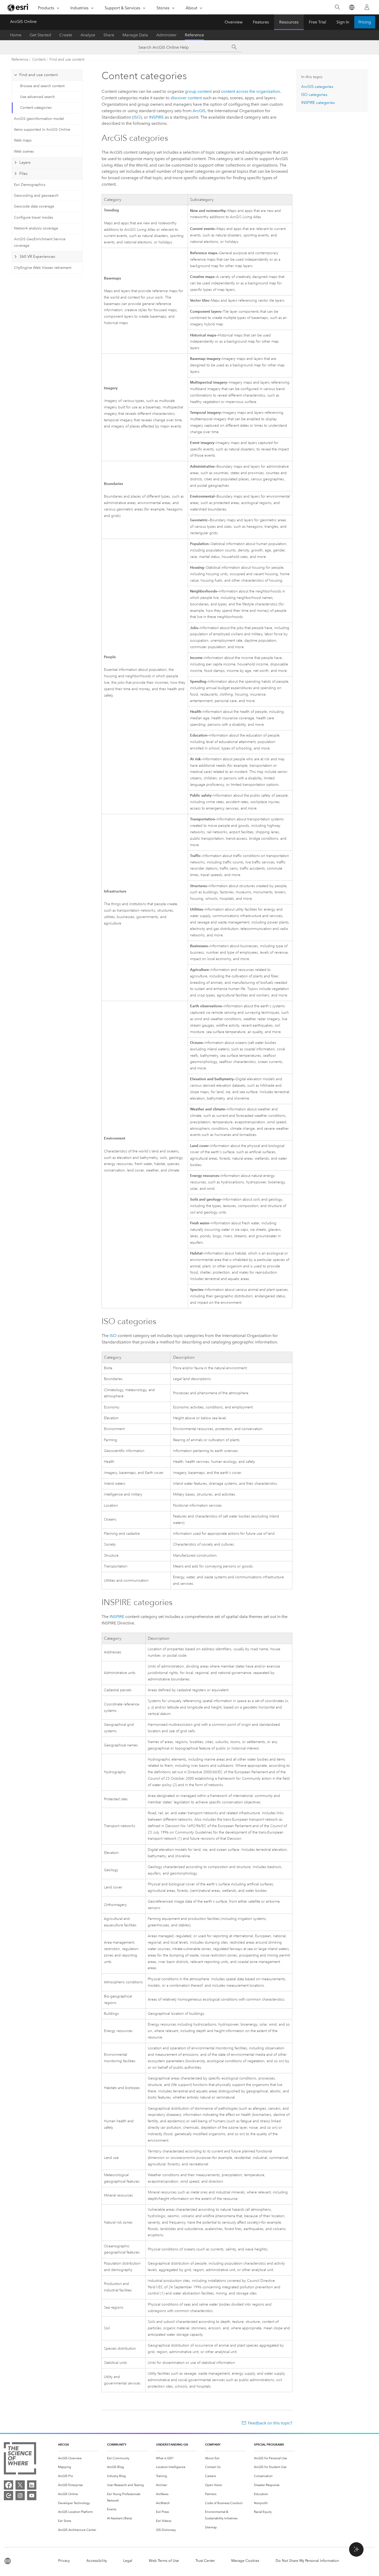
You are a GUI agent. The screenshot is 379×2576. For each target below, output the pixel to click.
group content (198, 91)
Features (261, 22)
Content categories (36, 108)
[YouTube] (32, 2496)
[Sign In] (367, 7)
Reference (194, 35)
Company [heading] (213, 2444)
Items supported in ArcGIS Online (42, 130)
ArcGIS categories (317, 87)
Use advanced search (38, 97)
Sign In (343, 22)
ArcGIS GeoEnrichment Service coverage (40, 242)
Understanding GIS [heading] (172, 2444)
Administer (166, 35)
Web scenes (24, 151)
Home (16, 35)
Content (39, 59)
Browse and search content (42, 86)
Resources (289, 22)
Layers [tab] (25, 162)
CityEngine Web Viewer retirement (43, 268)
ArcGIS (199, 111)
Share (109, 35)
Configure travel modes (34, 217)
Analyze (88, 35)
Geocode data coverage (34, 206)
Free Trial (318, 22)
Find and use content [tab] (39, 75)
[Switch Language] (352, 7)
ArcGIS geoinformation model (39, 119)
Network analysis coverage (36, 228)
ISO (137, 117)
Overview (234, 22)
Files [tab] (23, 174)
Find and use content (67, 59)
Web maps (23, 140)
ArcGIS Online (23, 22)
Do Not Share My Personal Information (307, 2561)
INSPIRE (156, 117)
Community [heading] (117, 2444)
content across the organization (250, 91)
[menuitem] (78, 2458)
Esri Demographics (30, 185)
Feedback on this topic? (270, 2423)
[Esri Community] (9, 2496)
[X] (20, 2485)
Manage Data (135, 35)
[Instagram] (20, 2496)
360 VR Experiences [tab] (37, 257)
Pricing (365, 22)
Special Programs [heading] (269, 2444)
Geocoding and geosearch (36, 196)
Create (66, 35)
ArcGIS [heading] (64, 2444)
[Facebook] (9, 2485)
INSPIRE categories (318, 103)
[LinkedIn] (32, 2485)
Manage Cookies (245, 2561)
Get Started (40, 35)
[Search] (337, 7)
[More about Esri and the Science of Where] (20, 2459)
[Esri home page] (18, 7)
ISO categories (314, 95)
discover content (186, 98)
